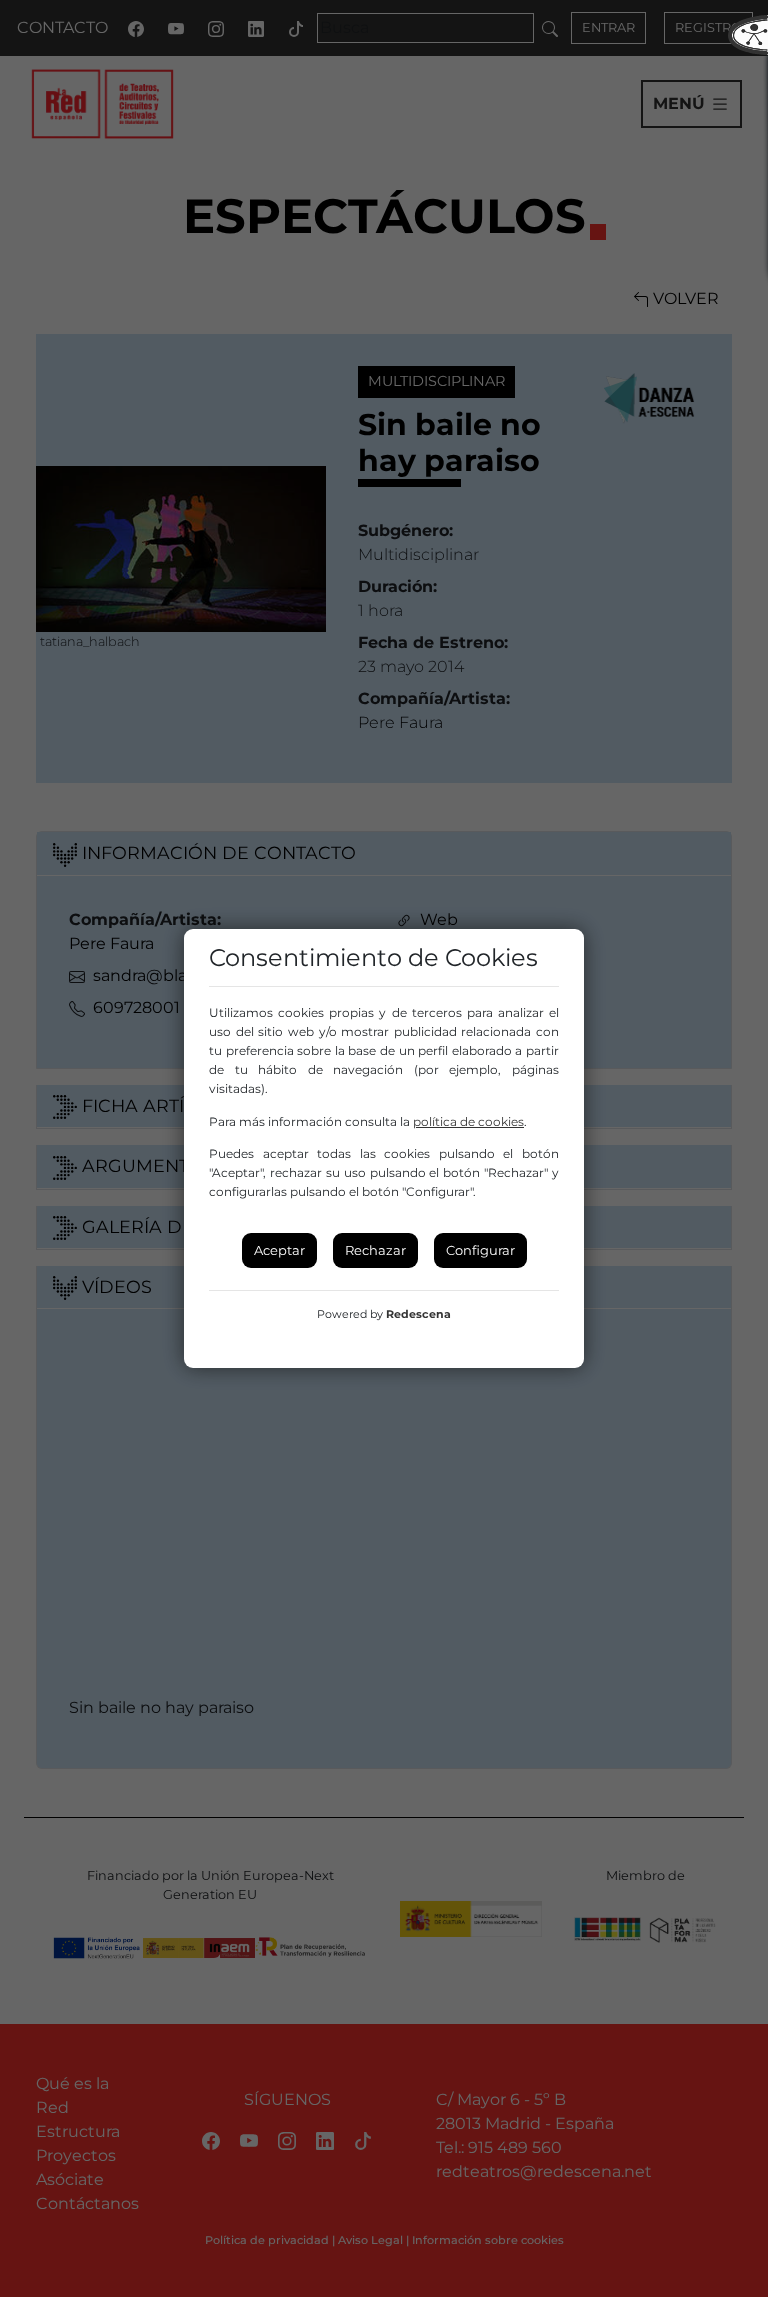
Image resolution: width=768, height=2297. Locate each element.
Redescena (418, 1314)
